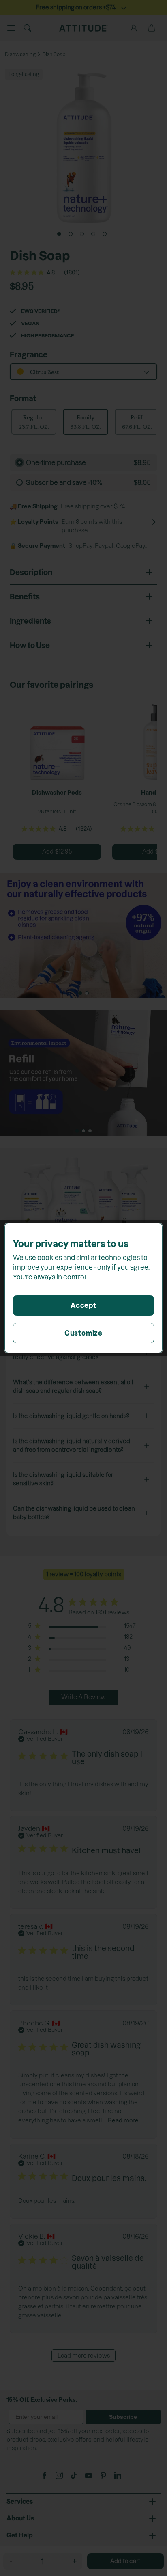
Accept (83, 1305)
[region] (83, 1288)
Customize (83, 1333)
